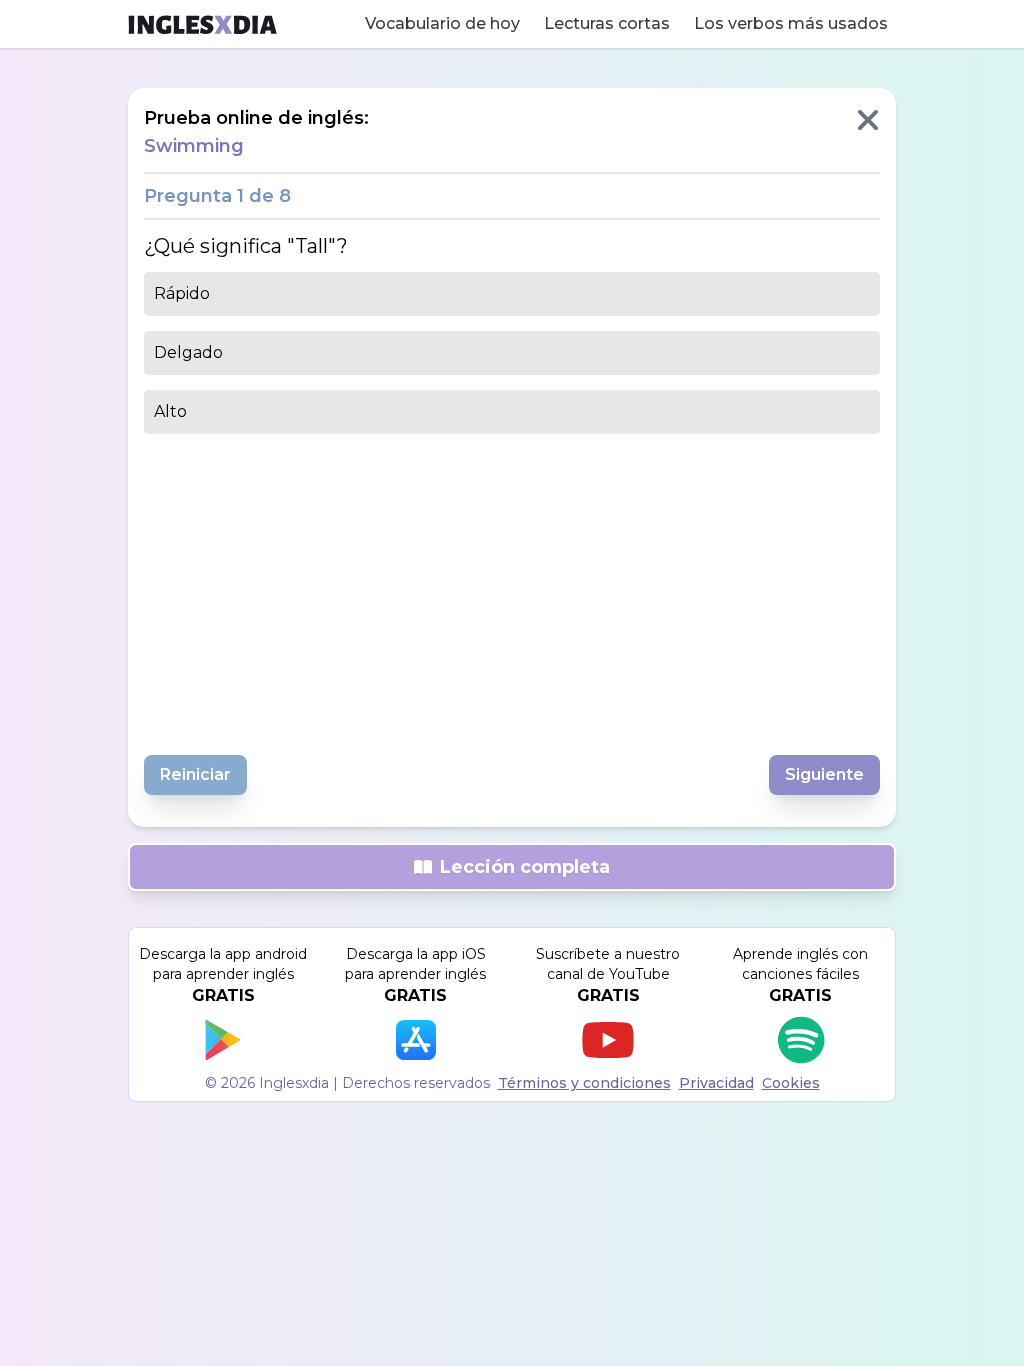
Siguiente (824, 774)
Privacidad (716, 1083)
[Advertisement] (512, 589)
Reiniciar (195, 774)
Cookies (791, 1083)
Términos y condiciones (584, 1083)
